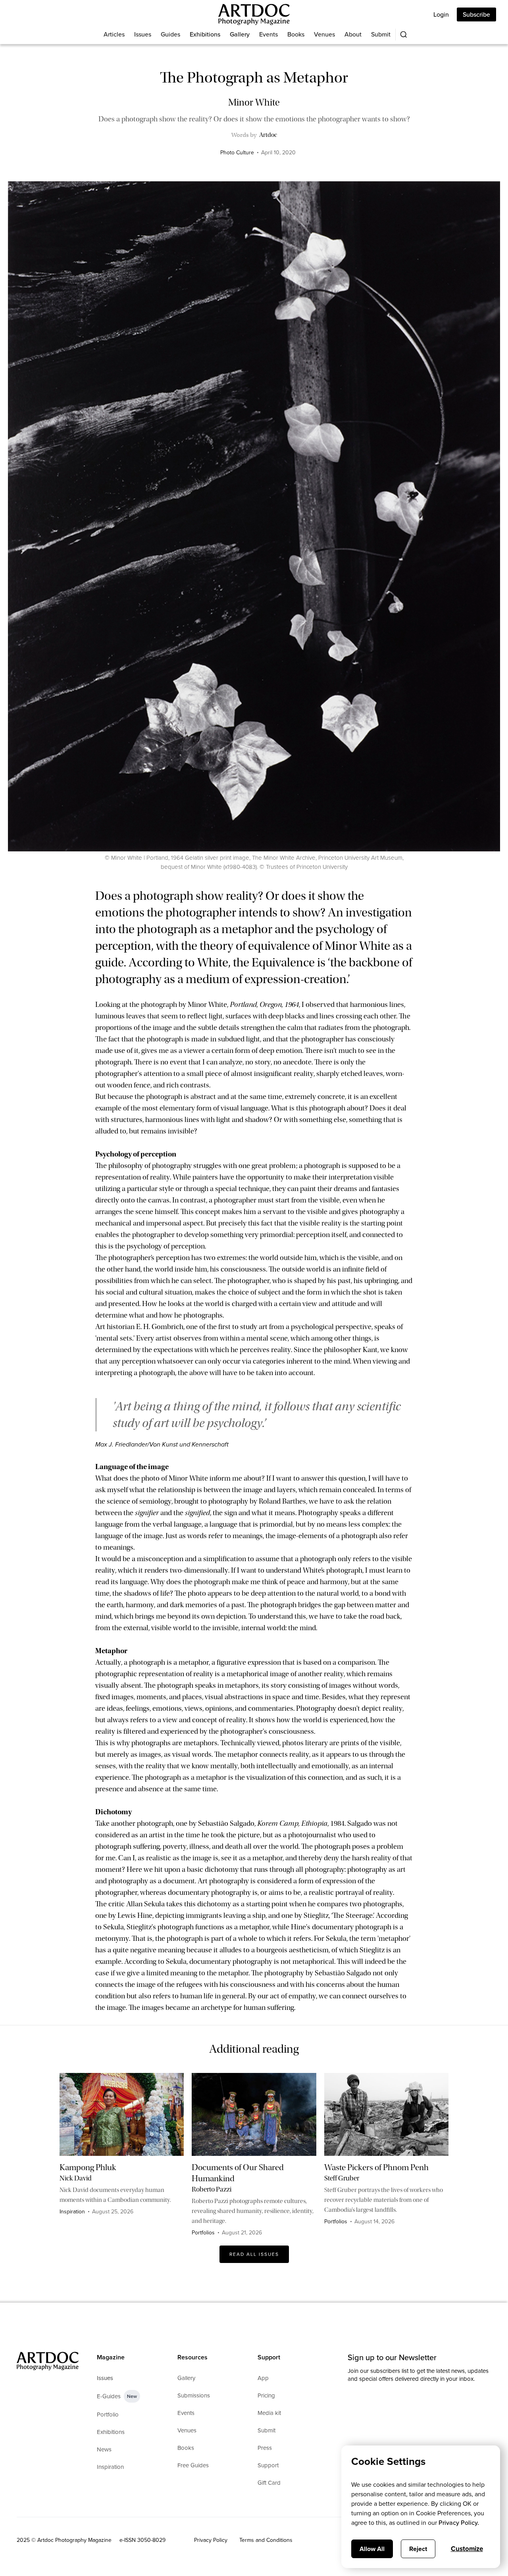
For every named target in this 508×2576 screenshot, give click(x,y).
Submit (381, 34)
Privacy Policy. (459, 2523)
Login (441, 14)
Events (268, 34)
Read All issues (254, 2254)
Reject (418, 2549)
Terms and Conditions (266, 2540)
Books (296, 34)
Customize (467, 2549)
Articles (114, 34)
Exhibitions (205, 34)
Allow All (372, 2549)
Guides (170, 34)
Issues (143, 34)
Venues (324, 34)
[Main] (254, 14)
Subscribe (476, 14)
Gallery (240, 34)
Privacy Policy (211, 2540)
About (353, 34)
